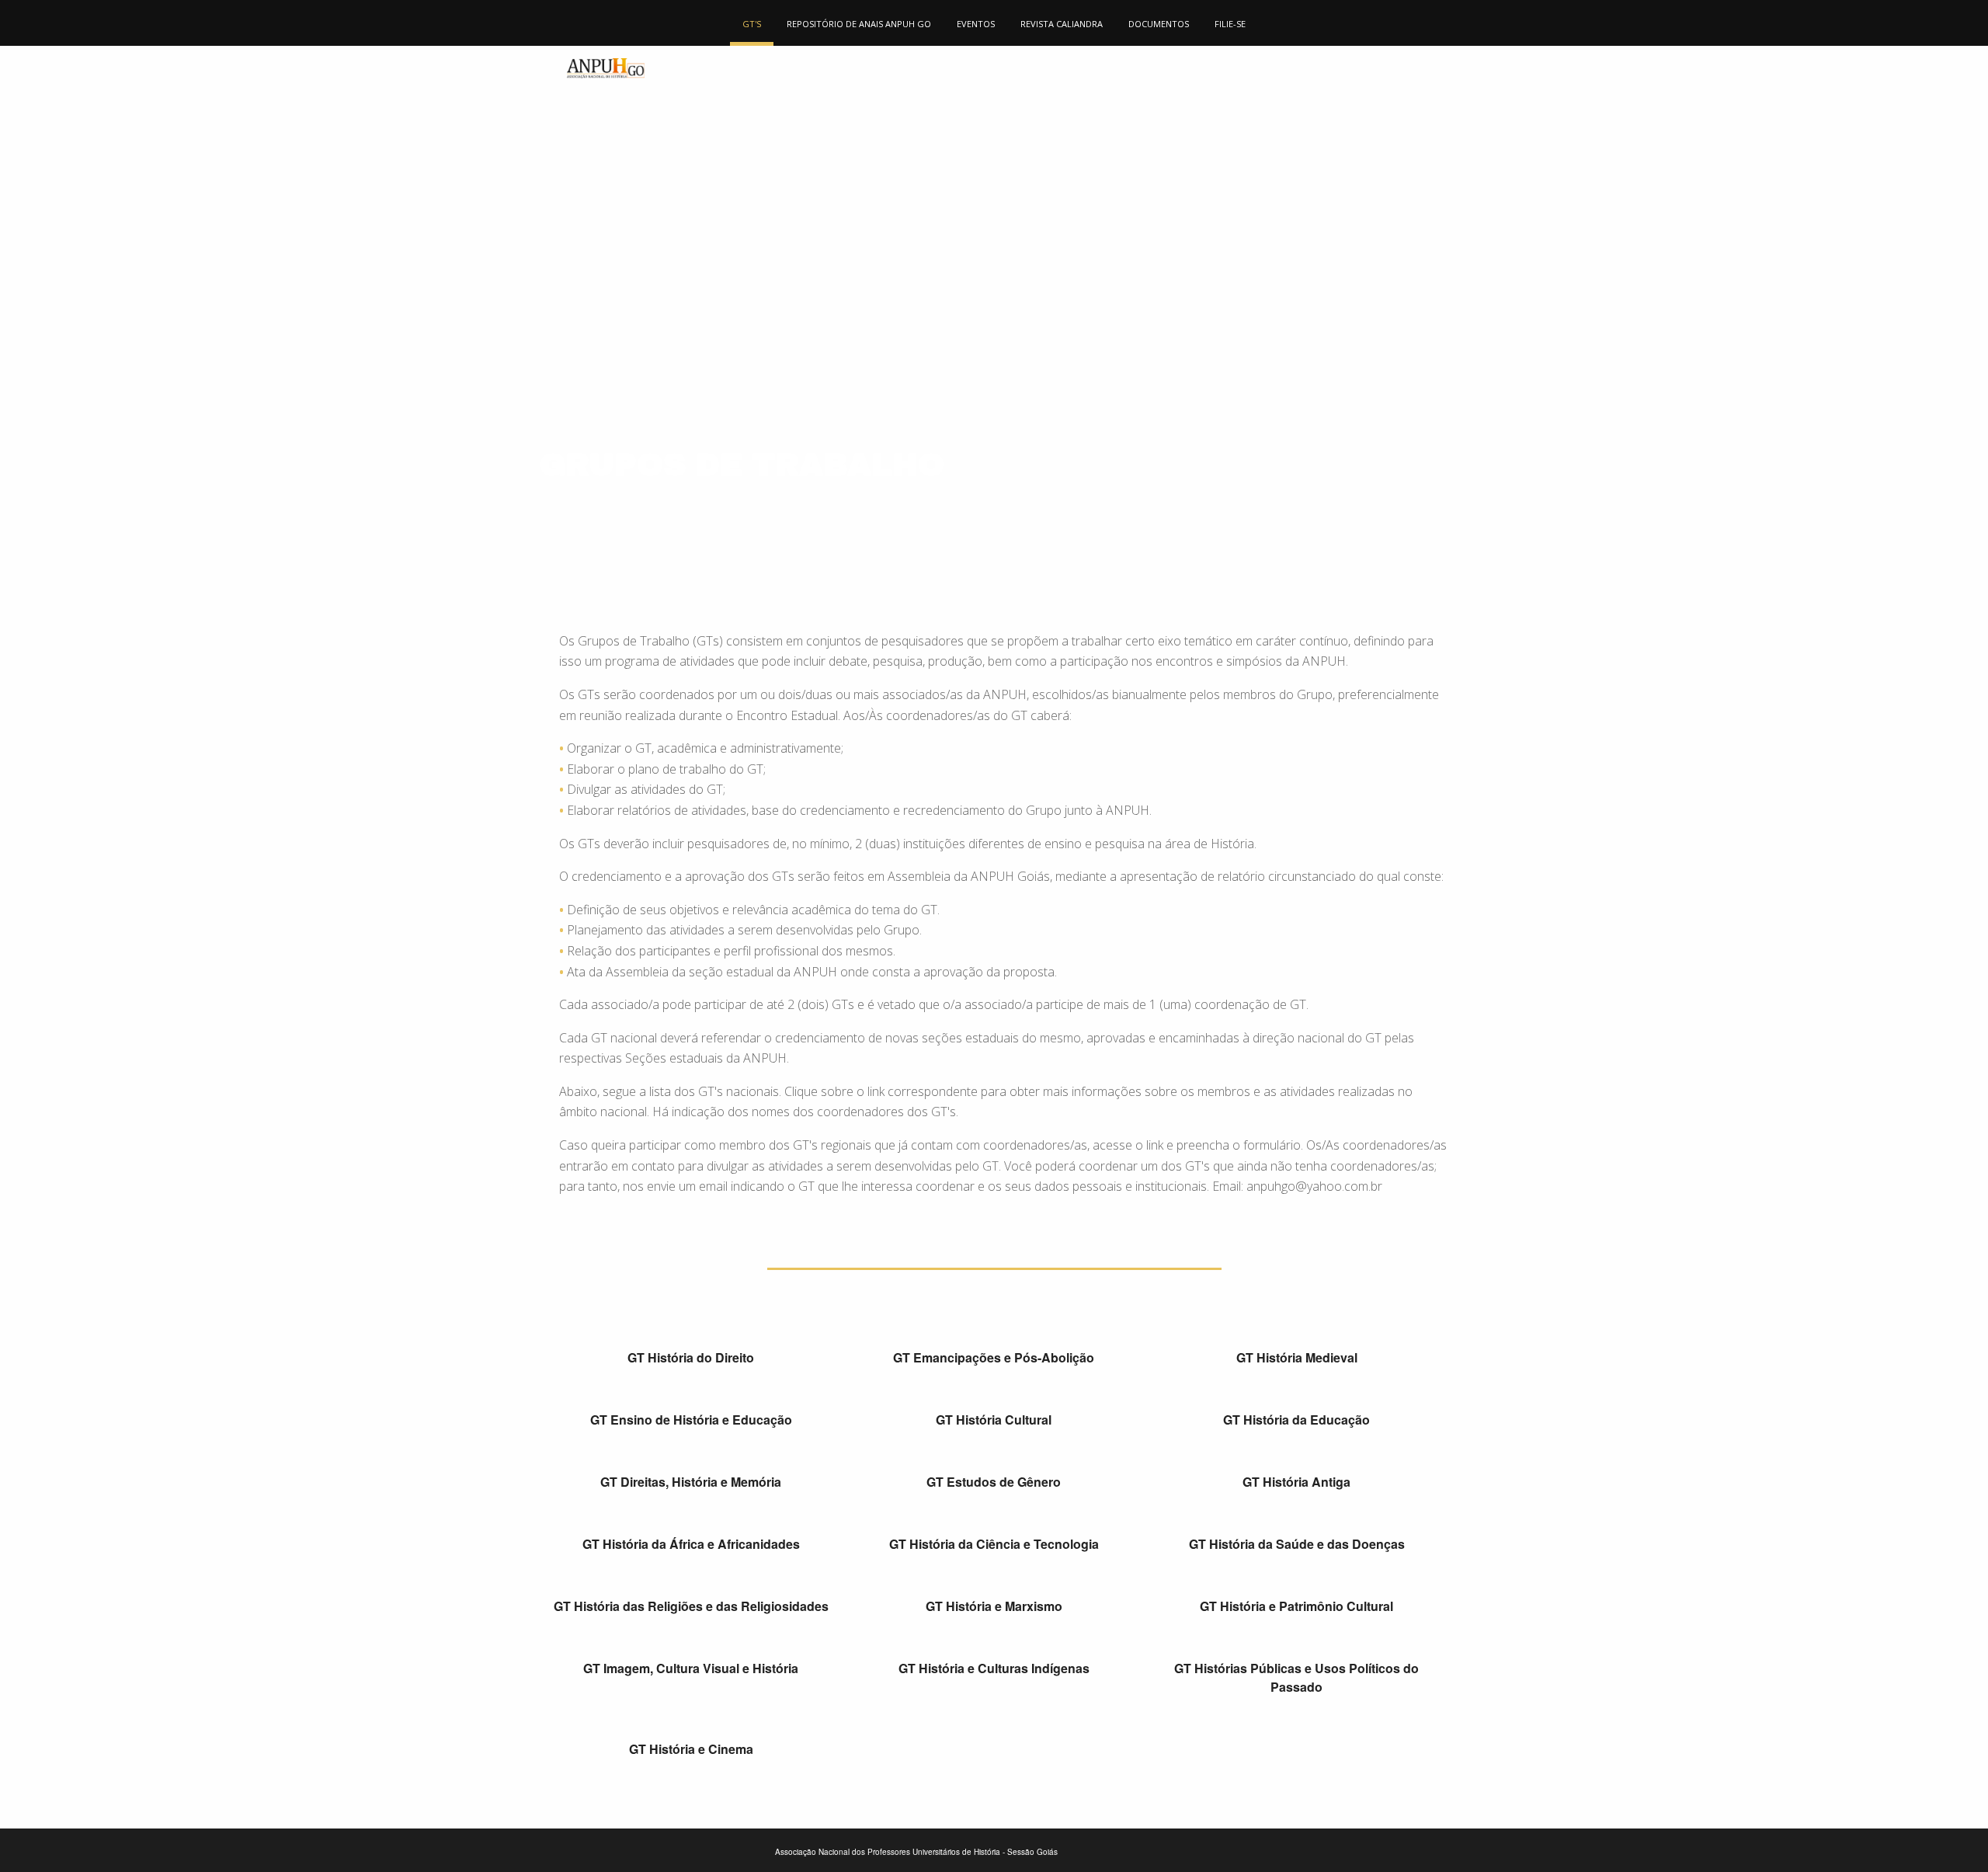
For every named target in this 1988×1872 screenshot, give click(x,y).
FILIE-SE (1230, 24)
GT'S (752, 24)
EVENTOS (976, 24)
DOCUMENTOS (1159, 24)
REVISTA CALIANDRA (1062, 24)
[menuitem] (752, 23)
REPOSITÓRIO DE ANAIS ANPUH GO (859, 24)
